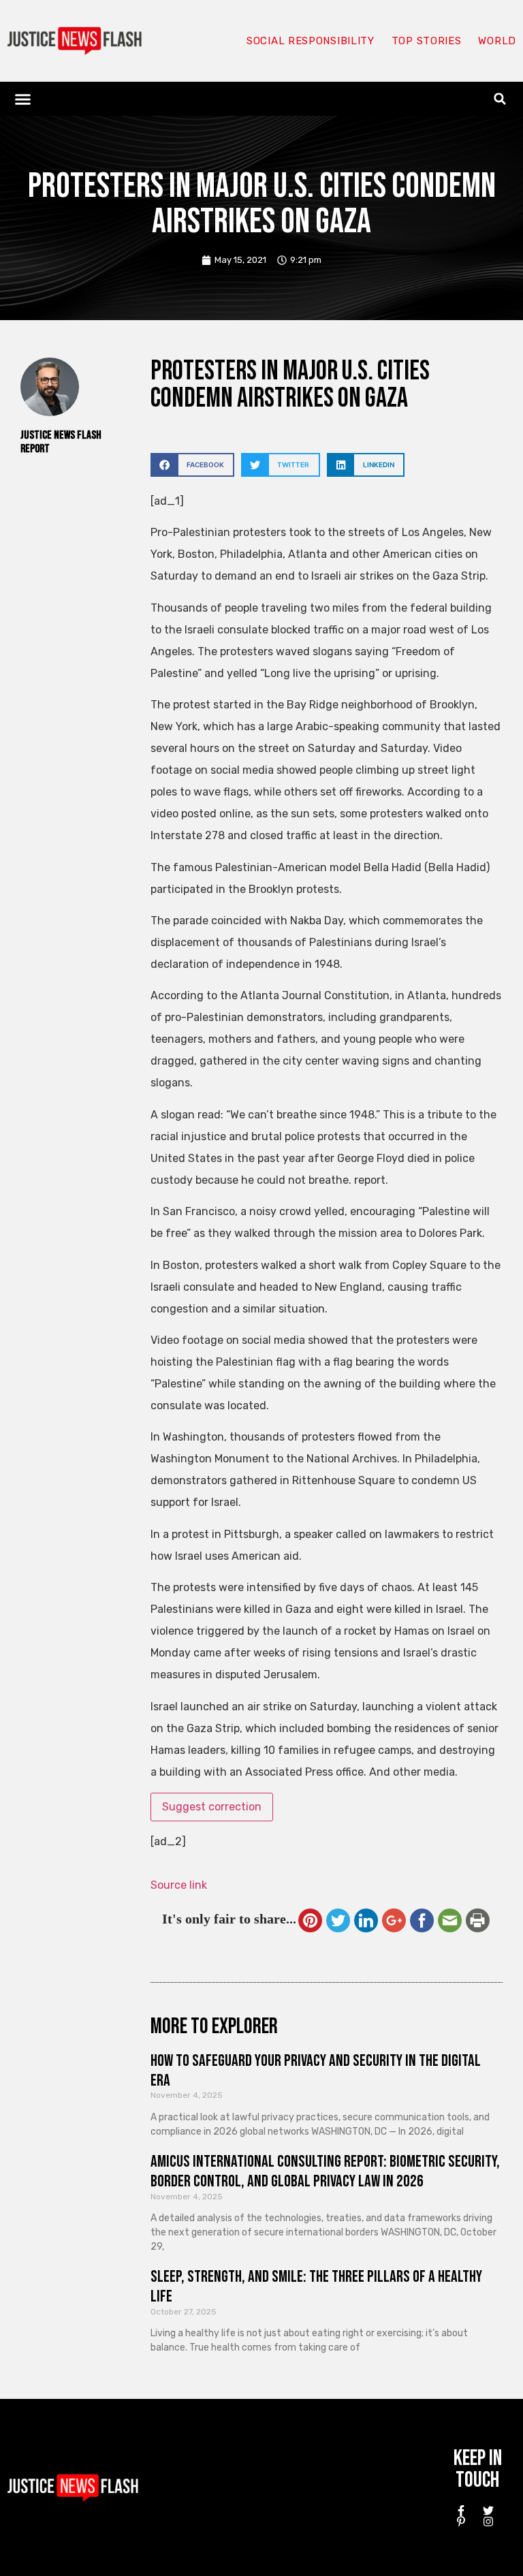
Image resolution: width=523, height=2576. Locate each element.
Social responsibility (311, 41)
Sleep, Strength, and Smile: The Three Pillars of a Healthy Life (316, 2287)
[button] (23, 99)
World (497, 41)
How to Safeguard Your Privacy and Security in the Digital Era (316, 2071)
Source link (179, 1885)
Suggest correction (212, 1807)
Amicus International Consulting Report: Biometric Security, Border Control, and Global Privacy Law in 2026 (325, 2171)
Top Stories (427, 41)
